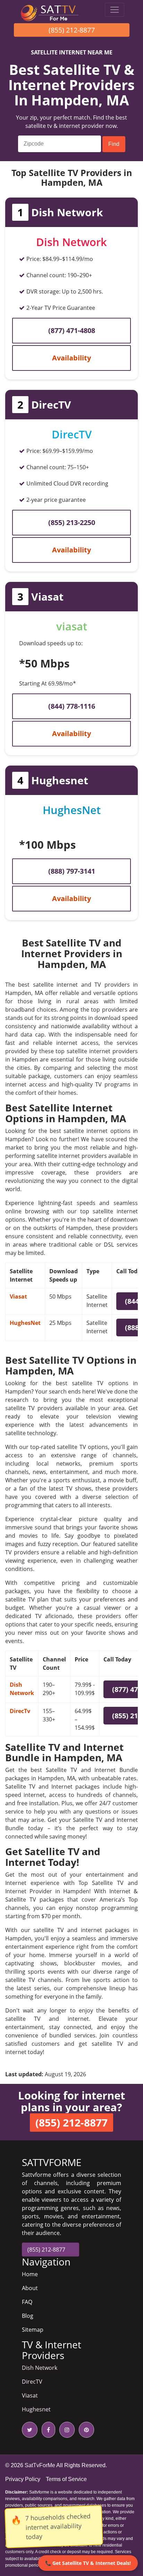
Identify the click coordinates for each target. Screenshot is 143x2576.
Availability (71, 358)
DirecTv (20, 1711)
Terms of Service (66, 2479)
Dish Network (40, 2368)
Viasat (18, 1296)
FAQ (27, 2302)
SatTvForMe (40, 2465)
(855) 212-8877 (72, 30)
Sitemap (33, 2330)
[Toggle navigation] (115, 10)
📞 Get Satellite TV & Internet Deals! (88, 2563)
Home (30, 2274)
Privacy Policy (23, 2479)
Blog (28, 2316)
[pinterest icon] (85, 2430)
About (30, 2288)
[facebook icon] (47, 2430)
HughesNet (25, 1323)
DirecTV (32, 2382)
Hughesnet (36, 2409)
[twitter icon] (30, 2430)
